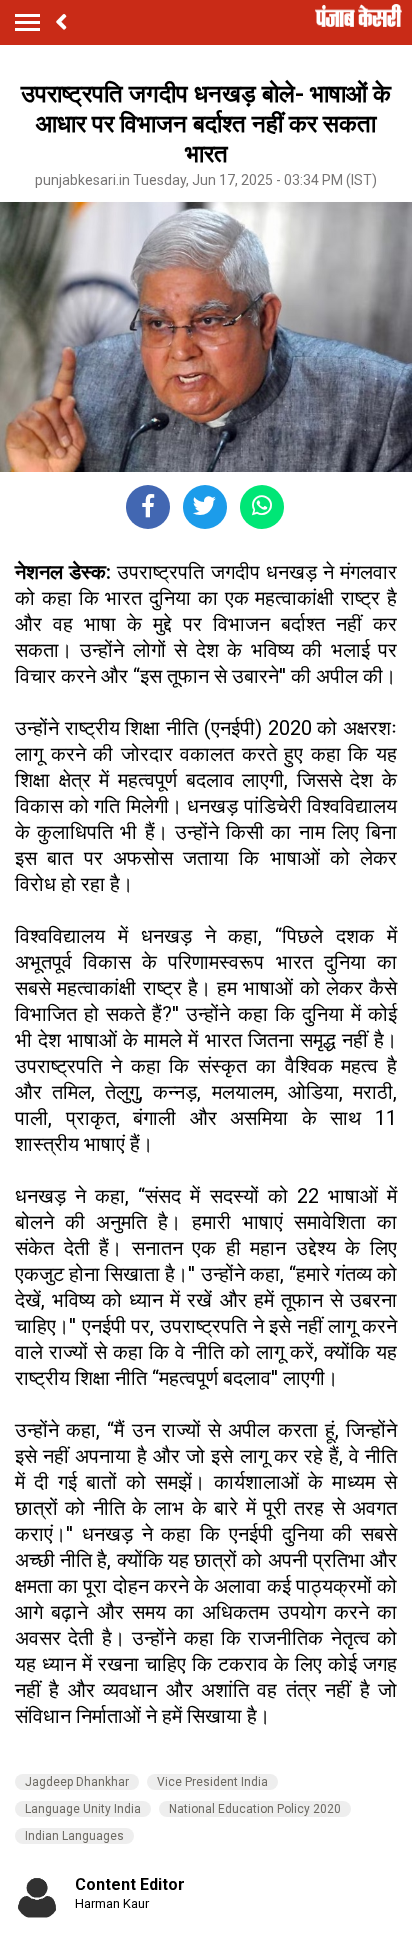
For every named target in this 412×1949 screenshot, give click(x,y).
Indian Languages (74, 1836)
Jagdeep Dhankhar (77, 1782)
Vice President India (212, 1782)
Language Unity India (83, 1809)
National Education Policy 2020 (255, 1809)
